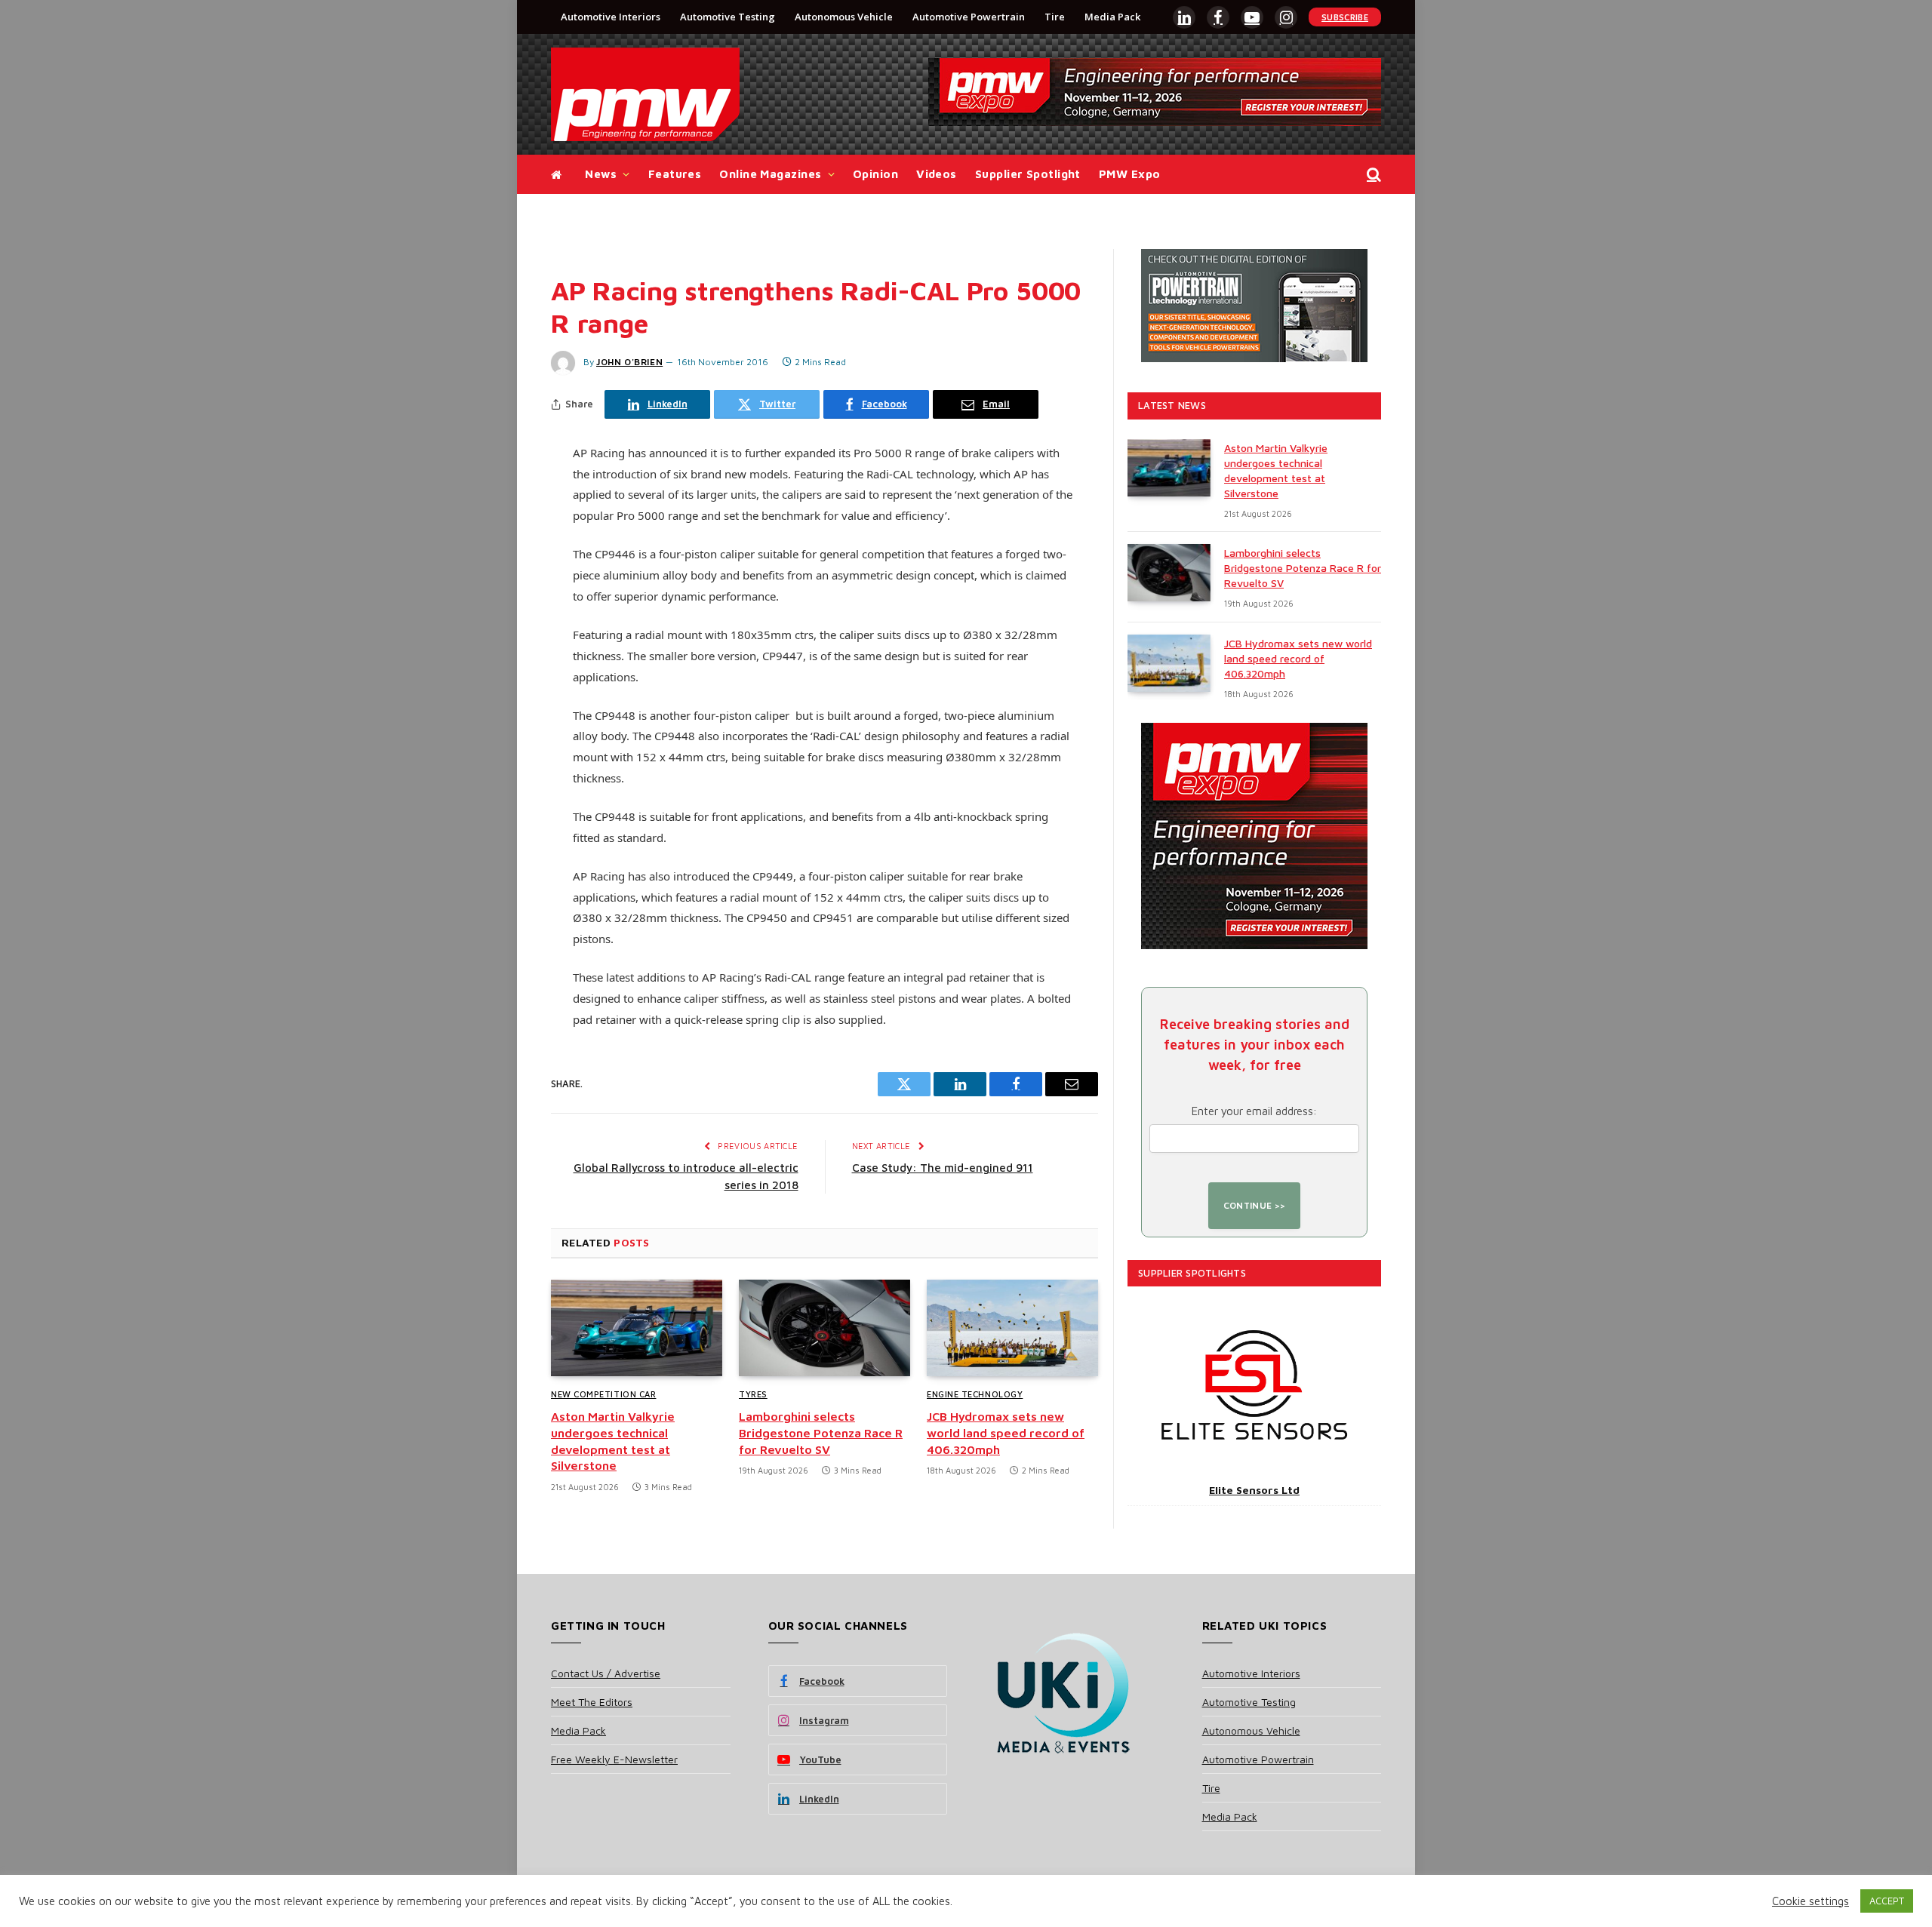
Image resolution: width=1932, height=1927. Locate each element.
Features (675, 174)
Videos (937, 174)
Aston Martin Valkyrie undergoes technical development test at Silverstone (613, 1441)
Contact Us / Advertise (606, 1673)
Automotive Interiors (611, 17)
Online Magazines (770, 174)
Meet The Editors (592, 1702)
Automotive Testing (728, 17)
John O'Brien (629, 362)
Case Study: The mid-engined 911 (943, 1168)
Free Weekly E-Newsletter (614, 1759)
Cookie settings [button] (1810, 1901)
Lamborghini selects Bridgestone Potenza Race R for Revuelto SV (821, 1433)
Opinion (875, 174)
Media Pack (1112, 17)
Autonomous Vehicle (844, 17)
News (601, 174)
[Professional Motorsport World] (645, 94)
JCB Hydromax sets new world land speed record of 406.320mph (1006, 1433)
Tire (1055, 17)
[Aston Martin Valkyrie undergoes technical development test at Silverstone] (637, 1328)
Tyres (753, 1394)
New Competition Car (603, 1394)
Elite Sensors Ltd (1254, 1490)
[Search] (1372, 175)
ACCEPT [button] (1887, 1901)
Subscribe (1345, 17)
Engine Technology (975, 1394)
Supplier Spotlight (1028, 174)
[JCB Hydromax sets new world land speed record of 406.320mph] (1012, 1328)
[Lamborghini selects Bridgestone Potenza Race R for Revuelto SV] (824, 1328)
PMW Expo (1130, 174)
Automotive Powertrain (969, 17)
